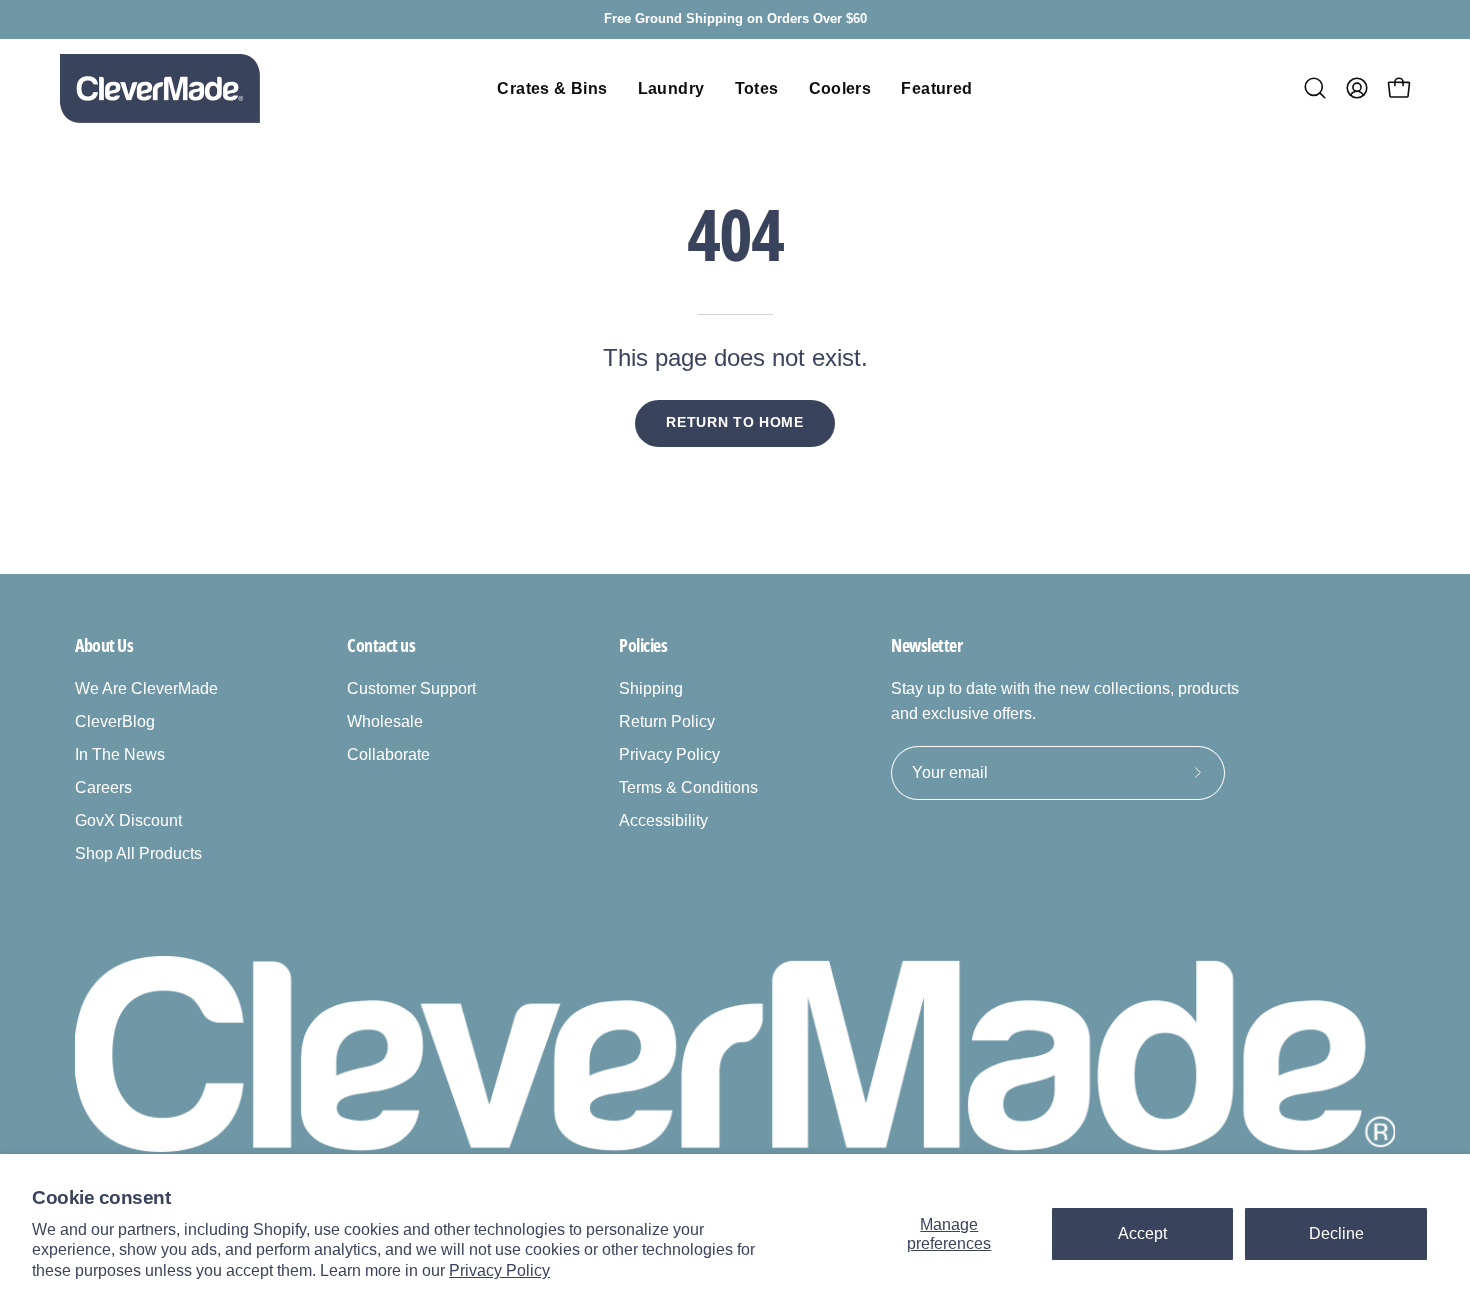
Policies (643, 645)
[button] (1315, 88)
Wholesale (385, 721)
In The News (120, 754)
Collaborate (388, 754)
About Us (104, 645)
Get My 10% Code (1000, 1098)
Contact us (381, 645)
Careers (103, 787)
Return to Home (735, 422)
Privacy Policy (499, 1270)
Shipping (651, 688)
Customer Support (411, 688)
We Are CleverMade (146, 688)
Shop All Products (138, 853)
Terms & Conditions (688, 787)
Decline (1336, 1233)
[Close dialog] (1424, 779)
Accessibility (663, 820)
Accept (1142, 1233)
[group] (735, 19)
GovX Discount (128, 820)
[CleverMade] (160, 88)
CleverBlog (115, 721)
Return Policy (667, 721)
